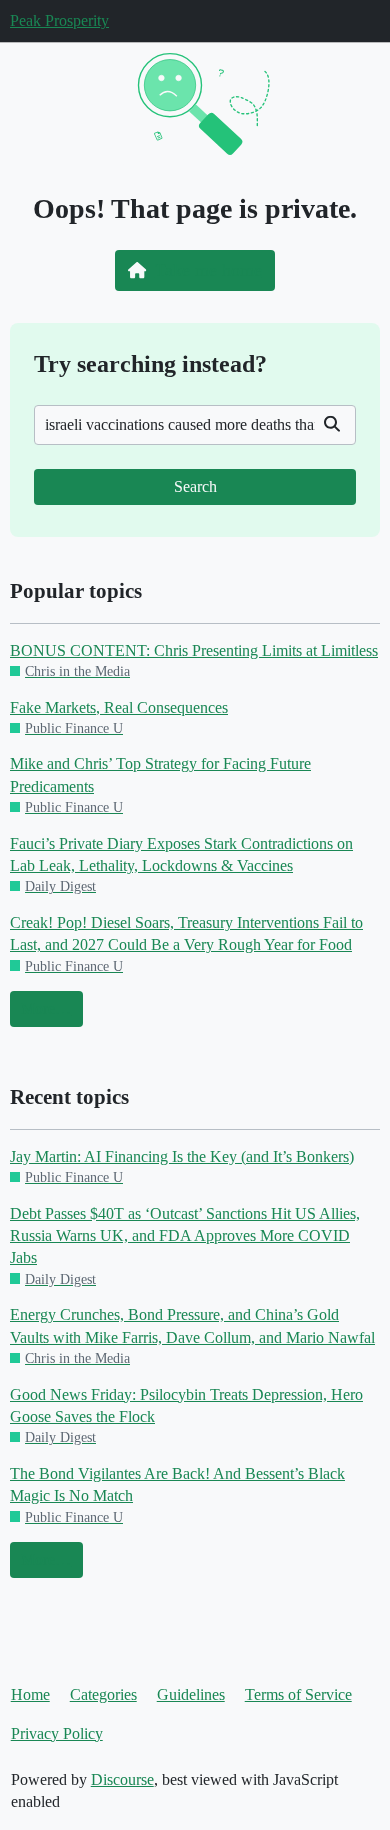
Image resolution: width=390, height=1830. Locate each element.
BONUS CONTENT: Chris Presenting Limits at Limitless (194, 650)
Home (30, 1694)
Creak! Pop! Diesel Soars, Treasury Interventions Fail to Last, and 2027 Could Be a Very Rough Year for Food (186, 933)
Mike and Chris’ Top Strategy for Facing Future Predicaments (160, 774)
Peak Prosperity (59, 20)
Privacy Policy (57, 1733)
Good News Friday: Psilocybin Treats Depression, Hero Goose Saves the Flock (186, 1405)
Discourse (122, 1779)
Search (195, 486)
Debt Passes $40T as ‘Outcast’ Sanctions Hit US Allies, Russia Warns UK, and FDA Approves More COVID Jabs (185, 1236)
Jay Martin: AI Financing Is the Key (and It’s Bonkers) (182, 1156)
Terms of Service (298, 1694)
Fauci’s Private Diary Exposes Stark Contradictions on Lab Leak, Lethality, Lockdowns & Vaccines (181, 854)
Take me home (208, 270)
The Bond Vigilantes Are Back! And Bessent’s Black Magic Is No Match (177, 1484)
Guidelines (191, 1694)
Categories (103, 1694)
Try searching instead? (150, 363)
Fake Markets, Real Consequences (119, 707)
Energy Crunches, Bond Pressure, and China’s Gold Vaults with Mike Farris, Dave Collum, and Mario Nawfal (192, 1325)
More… (46, 1008)
